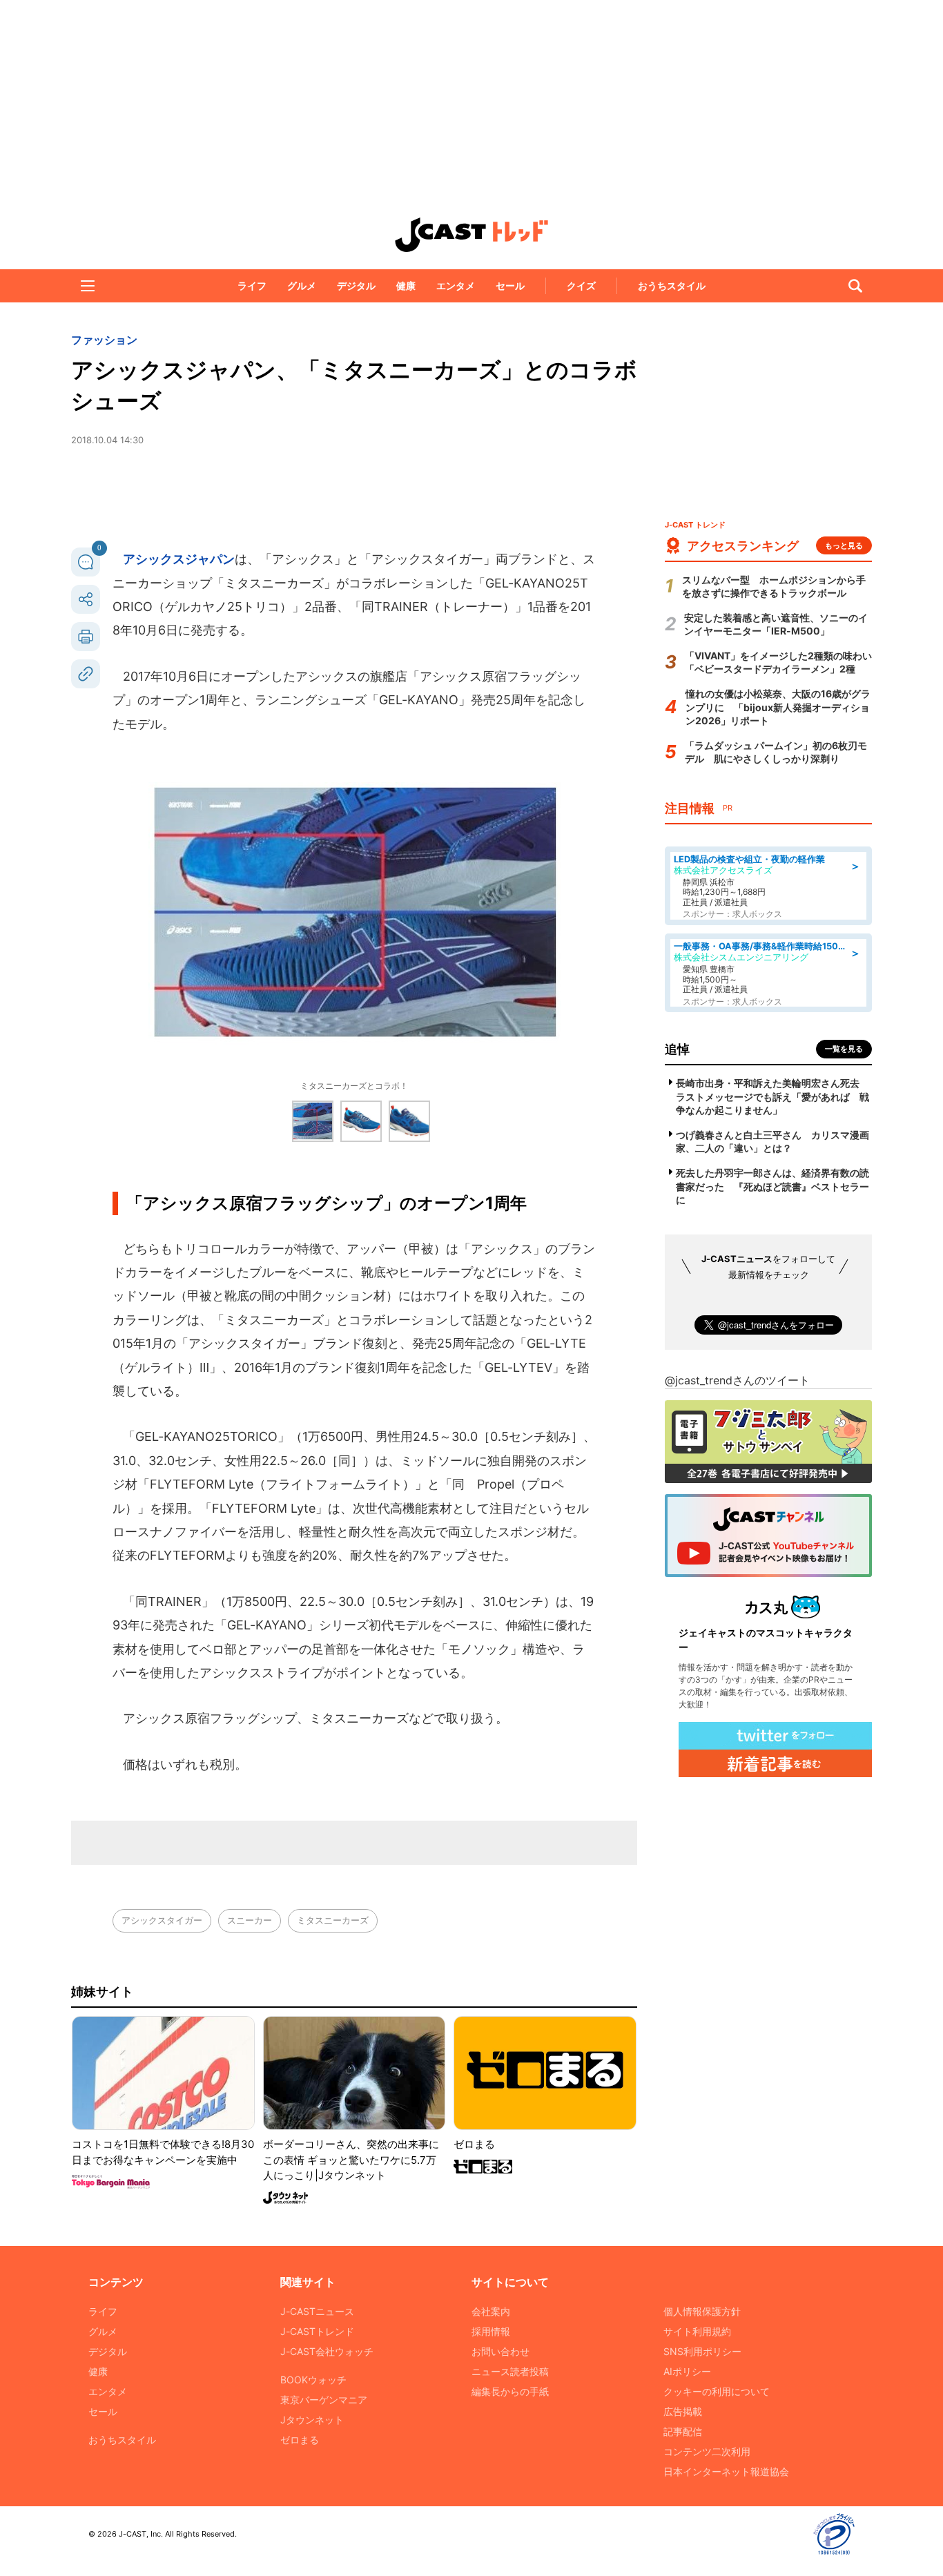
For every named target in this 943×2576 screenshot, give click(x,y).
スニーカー (250, 1920)
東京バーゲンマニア (324, 2400)
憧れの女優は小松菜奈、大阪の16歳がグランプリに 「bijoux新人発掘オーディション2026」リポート (778, 707)
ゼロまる (300, 2440)
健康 (406, 285)
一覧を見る (844, 1049)
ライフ (252, 285)
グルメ (302, 285)
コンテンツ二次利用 (707, 2451)
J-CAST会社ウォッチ (327, 2351)
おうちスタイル (672, 285)
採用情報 (491, 2331)
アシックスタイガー (162, 1920)
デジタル (356, 285)
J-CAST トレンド (471, 235)
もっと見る (844, 545)
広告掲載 (683, 2411)
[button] (88, 286)
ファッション (104, 340)
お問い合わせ (500, 2351)
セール (510, 285)
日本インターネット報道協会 (726, 2471)
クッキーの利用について (717, 2391)
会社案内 (491, 2311)
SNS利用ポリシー (702, 2351)
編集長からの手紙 (510, 2391)
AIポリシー (687, 2371)
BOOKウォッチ (313, 2380)
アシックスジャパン (179, 559)
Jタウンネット (312, 2420)
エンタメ (456, 285)
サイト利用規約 (697, 2331)
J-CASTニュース (317, 2311)
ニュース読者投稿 (510, 2371)
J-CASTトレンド (317, 2331)
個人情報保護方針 (702, 2311)
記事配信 (683, 2431)
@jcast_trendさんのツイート (737, 1380)
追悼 (677, 1049)
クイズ (581, 285)
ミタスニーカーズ (333, 1920)
